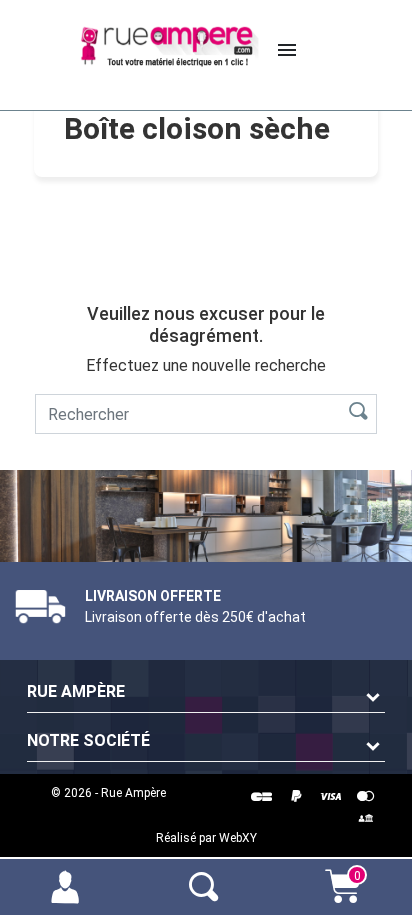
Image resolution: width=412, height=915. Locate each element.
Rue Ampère (76, 691)
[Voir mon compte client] (69, 885)
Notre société (88, 740)
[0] (343, 896)
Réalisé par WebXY (206, 838)
